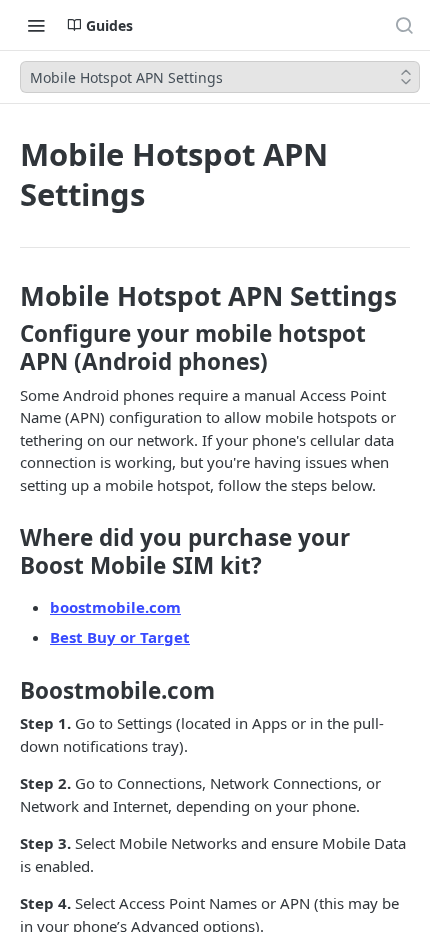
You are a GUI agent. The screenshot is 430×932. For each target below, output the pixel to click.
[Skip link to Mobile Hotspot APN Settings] (12, 296)
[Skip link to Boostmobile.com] (12, 690)
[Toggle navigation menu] (36, 25)
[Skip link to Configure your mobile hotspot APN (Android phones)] (12, 348)
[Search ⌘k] (404, 25)
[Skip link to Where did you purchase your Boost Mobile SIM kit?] (12, 552)
